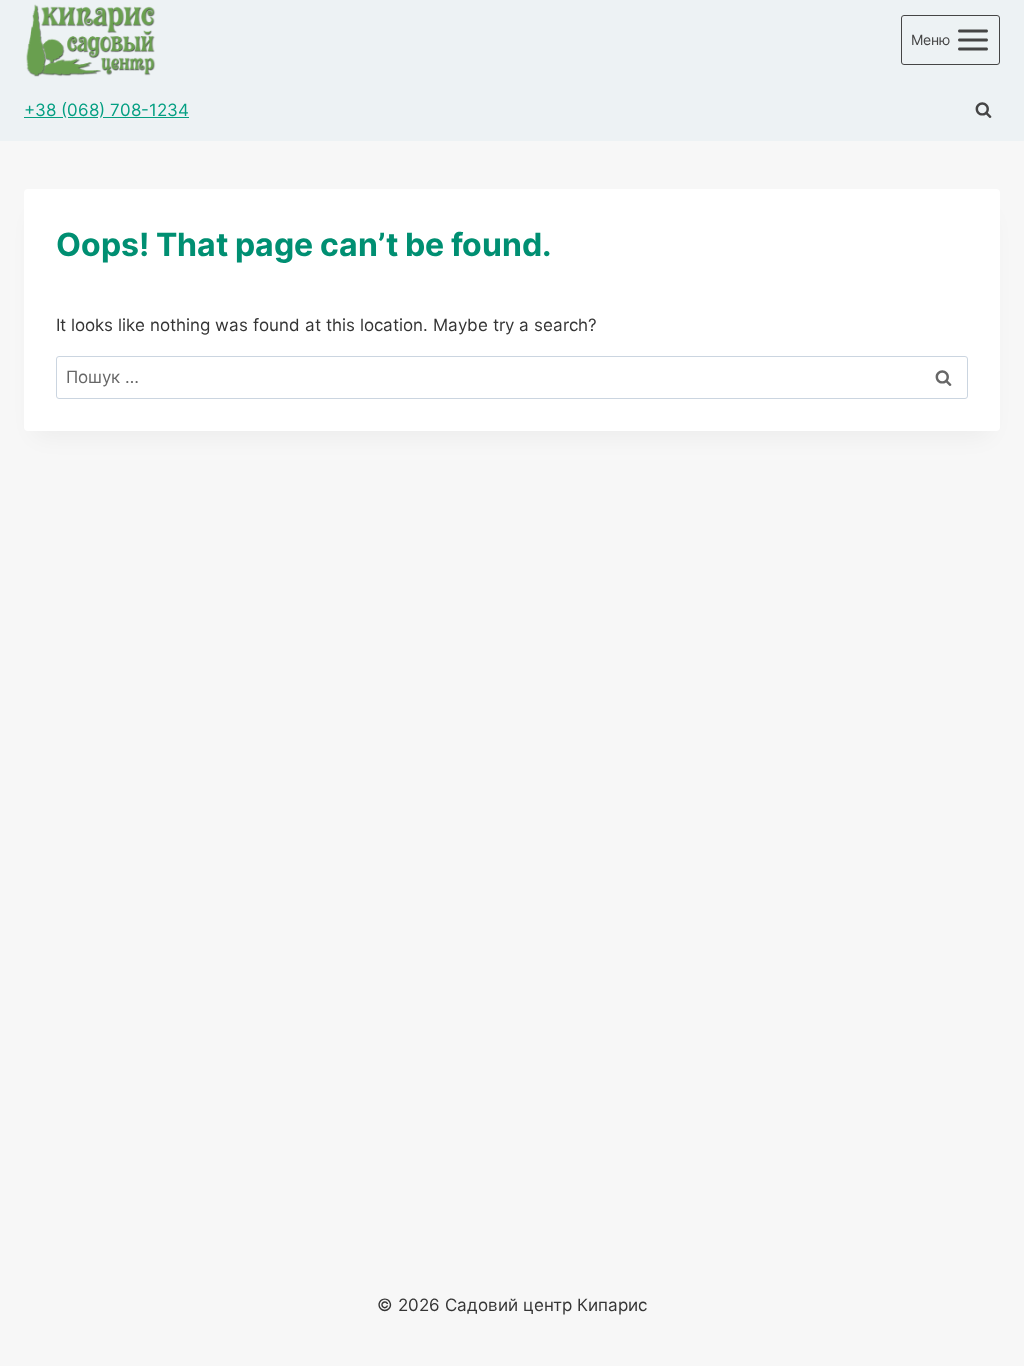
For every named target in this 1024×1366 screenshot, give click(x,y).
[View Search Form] (983, 111)
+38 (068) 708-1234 (106, 110)
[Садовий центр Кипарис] (90, 40)
